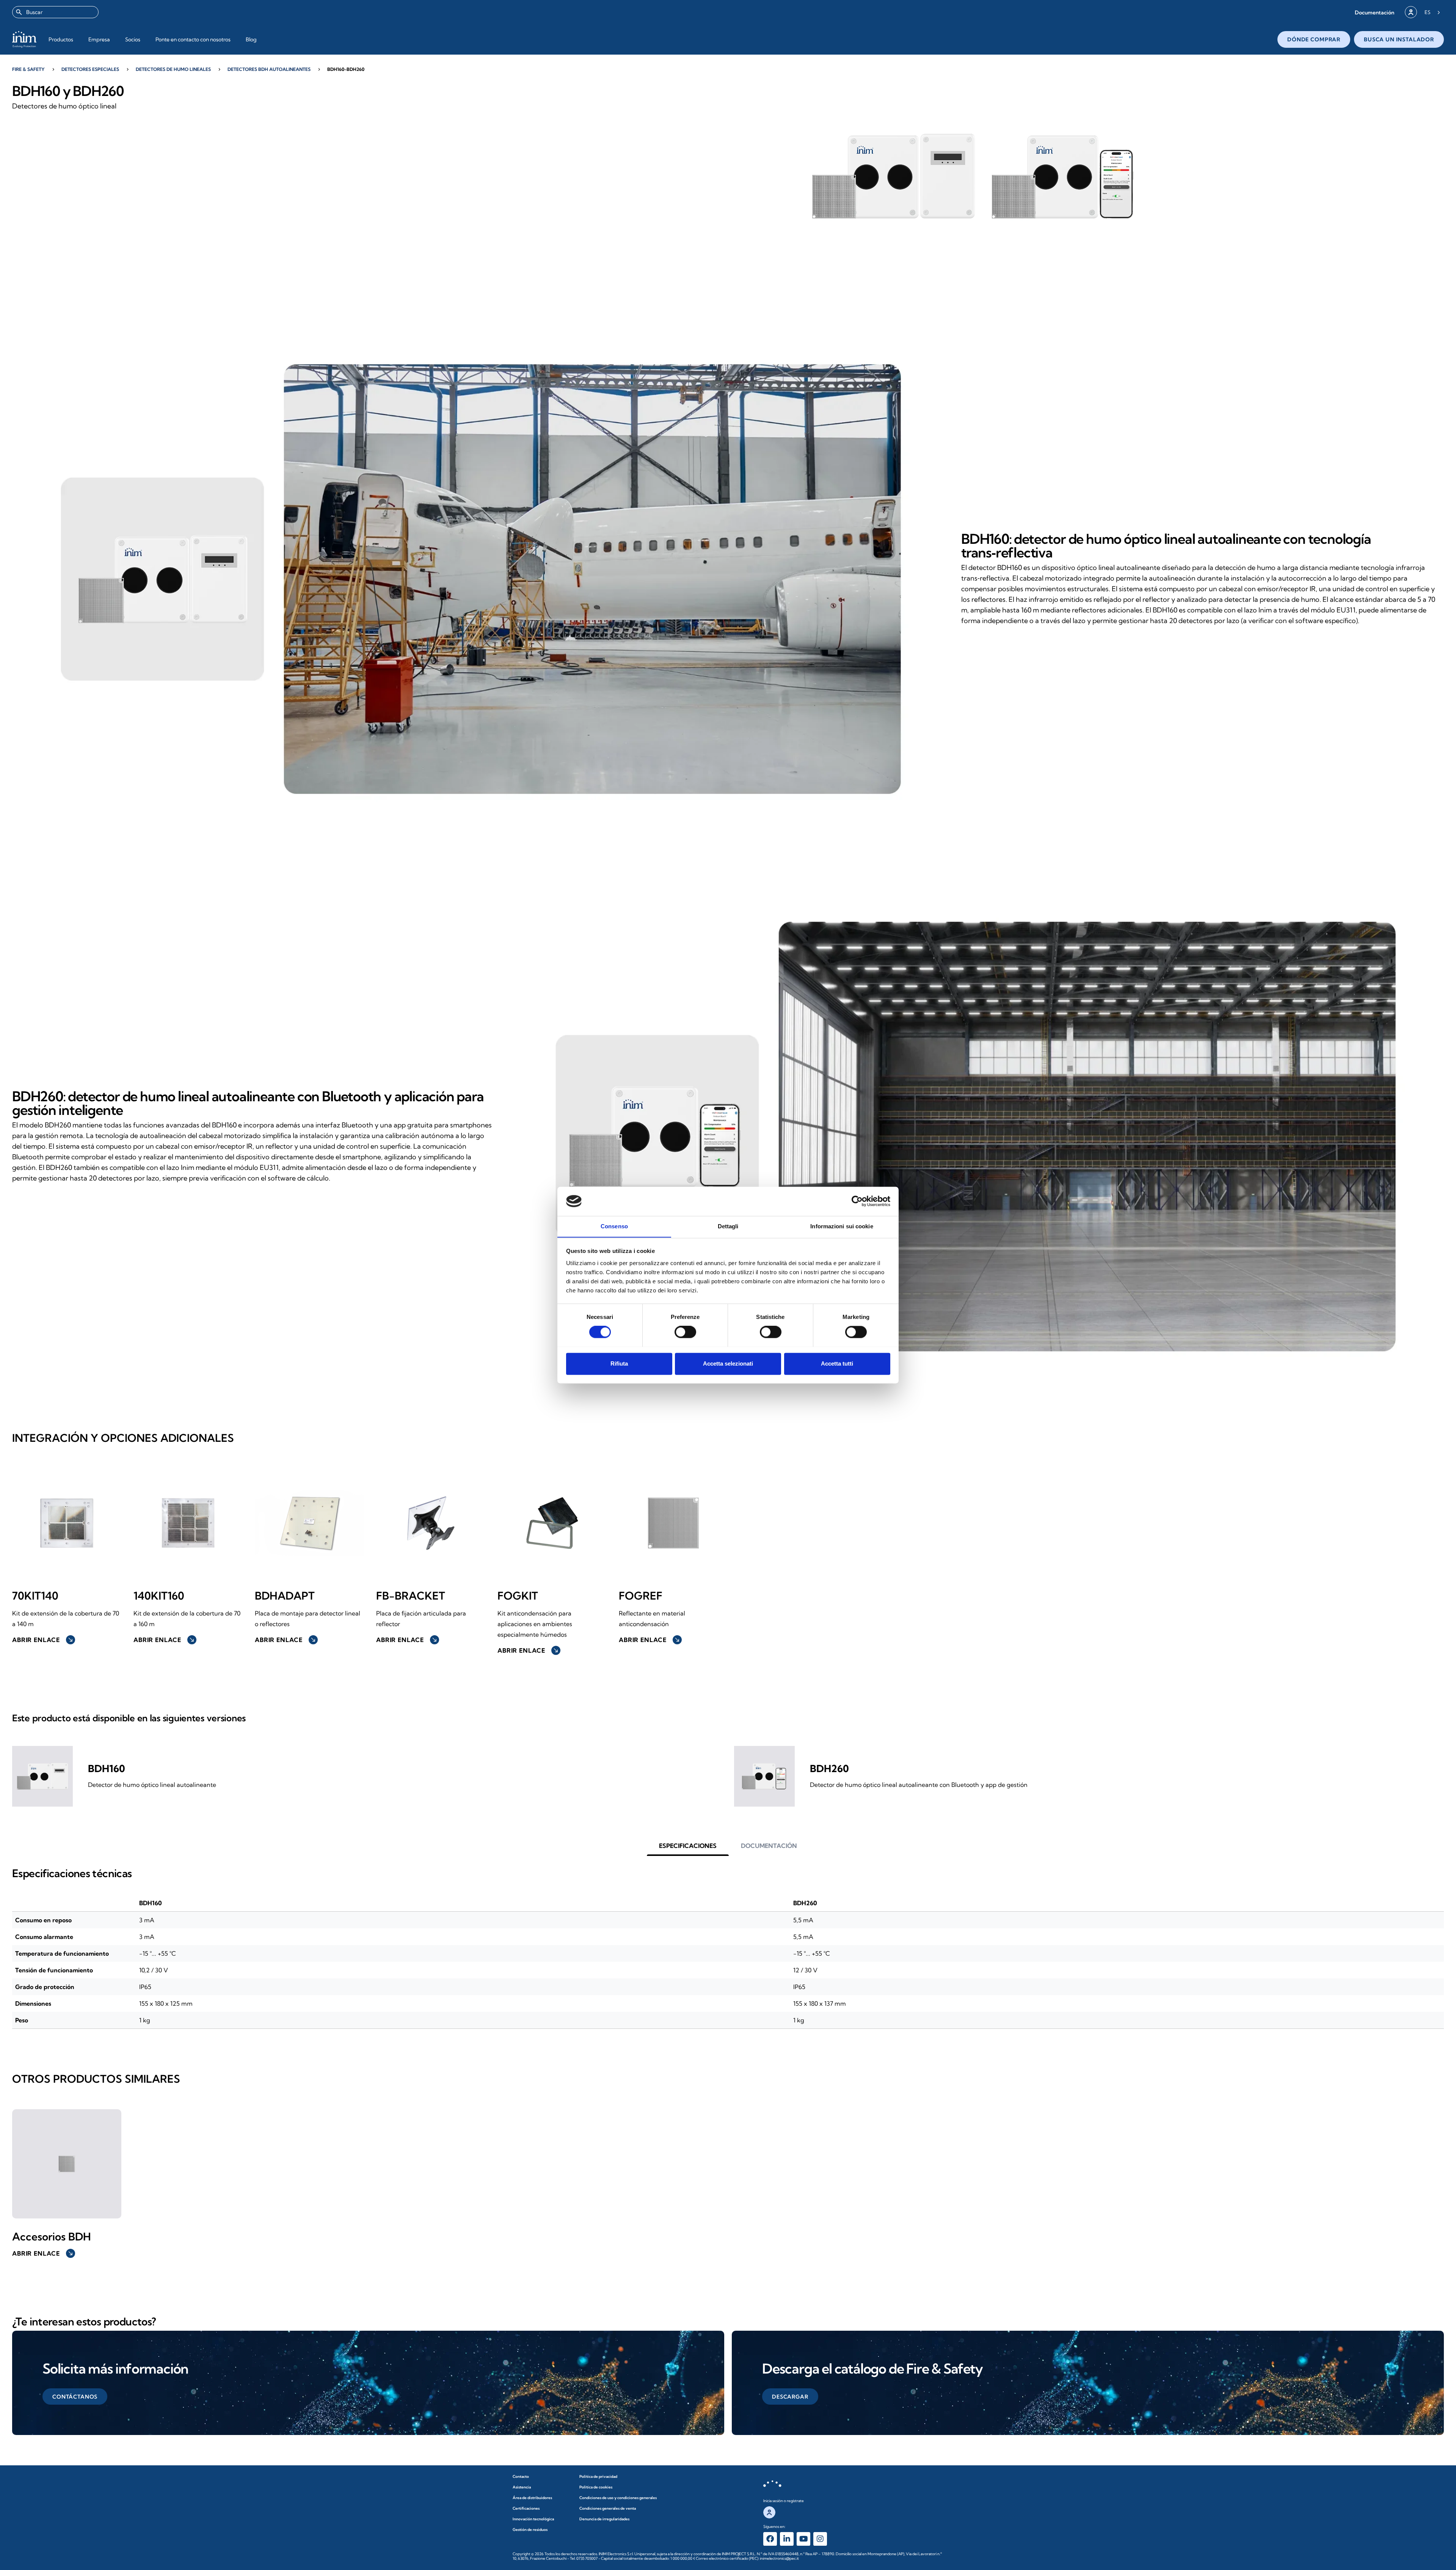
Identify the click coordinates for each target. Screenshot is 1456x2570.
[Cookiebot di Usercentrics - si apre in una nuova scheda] (857, 1201)
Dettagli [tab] (728, 1226)
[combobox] (55, 12)
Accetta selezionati (728, 1363)
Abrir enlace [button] (43, 1640)
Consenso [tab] (614, 1226)
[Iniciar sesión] (1411, 12)
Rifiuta (619, 1363)
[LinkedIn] (787, 2539)
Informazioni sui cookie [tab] (842, 1226)
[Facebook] (770, 2539)
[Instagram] (820, 2539)
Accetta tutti (837, 1363)
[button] (1374, 12)
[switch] (685, 1332)
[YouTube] (803, 2539)
